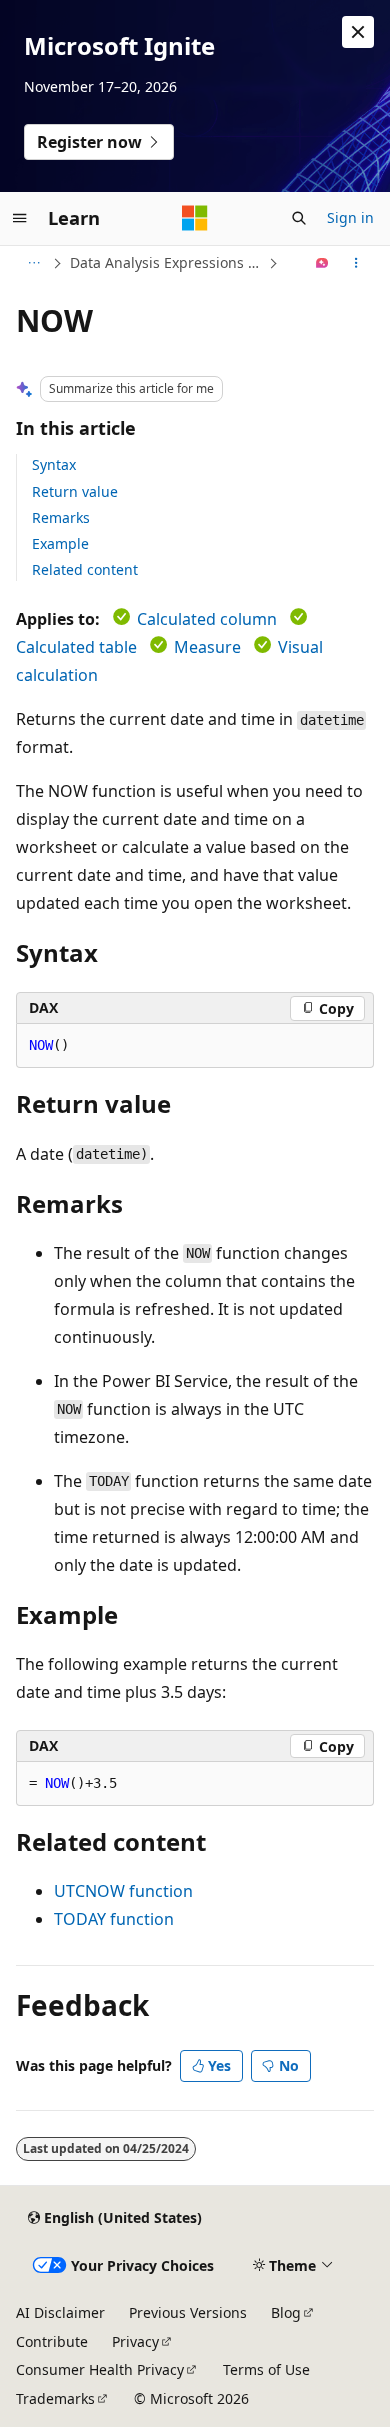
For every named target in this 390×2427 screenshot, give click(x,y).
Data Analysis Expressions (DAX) (167, 262)
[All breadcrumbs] (33, 263)
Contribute (52, 2341)
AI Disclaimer (60, 2312)
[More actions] (356, 263)
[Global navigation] (20, 218)
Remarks (61, 517)
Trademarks (55, 2398)
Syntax (54, 464)
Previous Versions (188, 2312)
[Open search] (299, 218)
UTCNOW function (123, 1891)
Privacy (135, 2341)
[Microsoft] (195, 218)
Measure (207, 647)
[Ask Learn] (322, 263)
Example (60, 543)
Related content (85, 569)
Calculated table (76, 647)
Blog (286, 2312)
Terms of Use (266, 2369)
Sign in (350, 217)
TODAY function (114, 1919)
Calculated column (207, 619)
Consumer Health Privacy (100, 2369)
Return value (75, 491)
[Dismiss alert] (358, 32)
